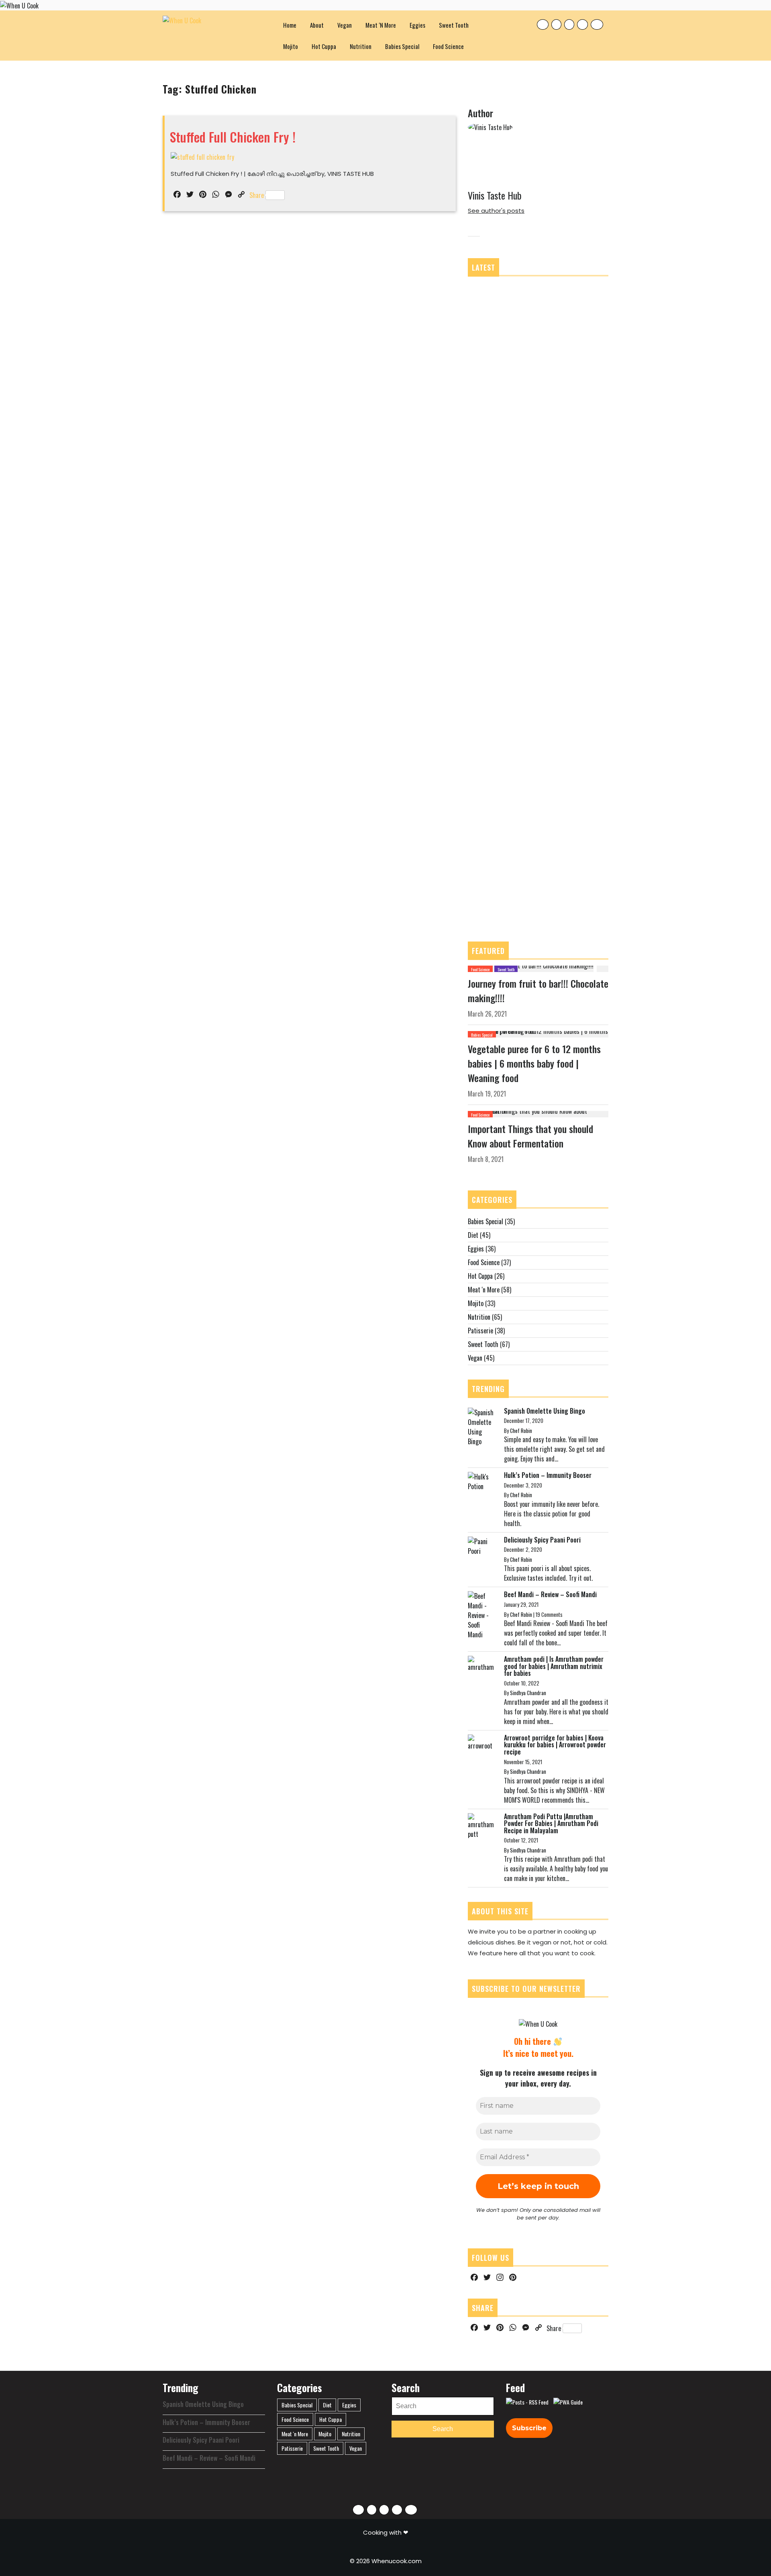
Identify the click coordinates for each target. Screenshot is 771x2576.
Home (290, 25)
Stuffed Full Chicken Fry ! (233, 137)
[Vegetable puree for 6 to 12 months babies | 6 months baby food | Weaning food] (538, 1033)
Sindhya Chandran (528, 1693)
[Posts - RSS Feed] (527, 2402)
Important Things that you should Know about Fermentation (530, 1136)
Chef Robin (521, 1431)
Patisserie (480, 1331)
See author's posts (496, 211)
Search (443, 2429)
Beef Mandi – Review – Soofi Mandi (550, 1594)
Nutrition (361, 46)
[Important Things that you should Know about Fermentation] (538, 1113)
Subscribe (529, 2428)
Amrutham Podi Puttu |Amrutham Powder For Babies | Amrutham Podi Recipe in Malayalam (551, 1823)
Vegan (345, 25)
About (317, 25)
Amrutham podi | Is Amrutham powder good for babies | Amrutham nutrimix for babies (554, 1666)
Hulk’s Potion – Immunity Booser (548, 1475)
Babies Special (402, 46)
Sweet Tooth (454, 25)
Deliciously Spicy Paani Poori (542, 1540)
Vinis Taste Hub (495, 195)
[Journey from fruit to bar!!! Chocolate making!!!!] (531, 968)
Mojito (291, 46)
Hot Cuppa (324, 46)
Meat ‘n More (381, 25)
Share (257, 195)
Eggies (417, 25)
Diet (473, 1235)
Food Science (448, 46)
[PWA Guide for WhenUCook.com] (568, 2402)
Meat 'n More (484, 1290)
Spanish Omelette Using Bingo (545, 1411)
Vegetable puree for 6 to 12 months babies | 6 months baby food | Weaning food (534, 1063)
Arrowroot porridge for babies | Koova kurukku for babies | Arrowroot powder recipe (555, 1745)
